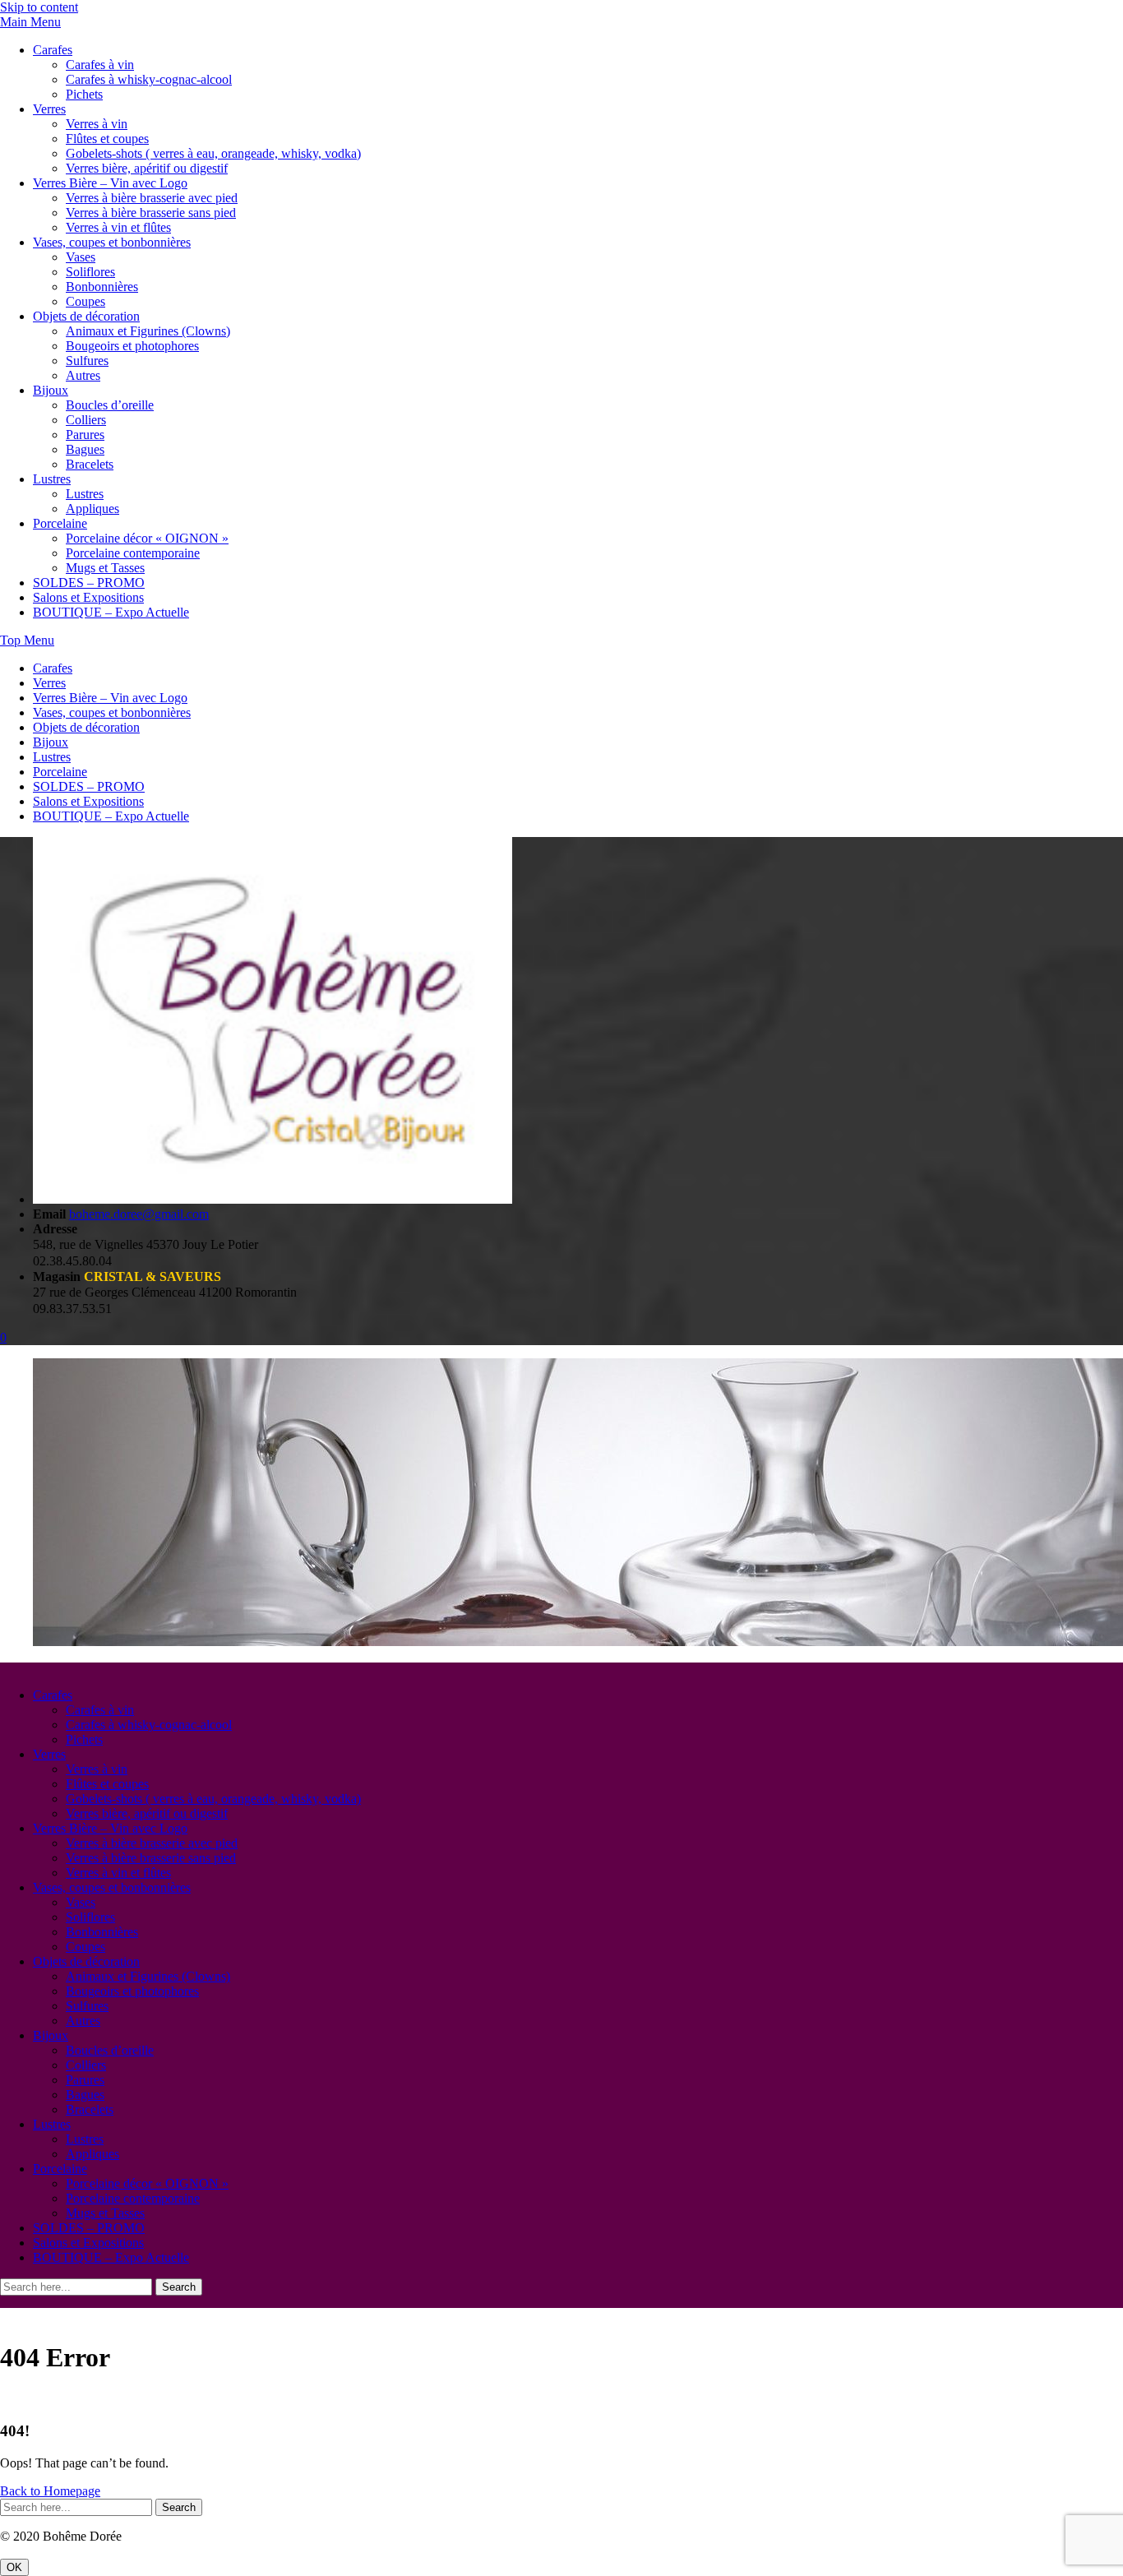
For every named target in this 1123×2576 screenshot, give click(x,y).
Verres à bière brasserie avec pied (152, 198)
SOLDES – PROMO (89, 583)
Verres (49, 109)
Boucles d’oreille (110, 405)
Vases (81, 257)
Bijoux (51, 390)
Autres (83, 375)
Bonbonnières (102, 287)
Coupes (85, 301)
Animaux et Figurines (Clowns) (148, 331)
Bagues (85, 449)
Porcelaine (60, 523)
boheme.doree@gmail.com (139, 1214)
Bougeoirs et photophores (132, 346)
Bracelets (90, 464)
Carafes (53, 50)
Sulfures (87, 361)
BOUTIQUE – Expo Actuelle (111, 612)
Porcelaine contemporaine (133, 553)
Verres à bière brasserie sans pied (151, 213)
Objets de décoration (86, 316)
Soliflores (90, 272)
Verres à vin (97, 124)
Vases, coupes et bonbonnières (112, 242)
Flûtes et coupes (107, 139)
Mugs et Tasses (105, 568)
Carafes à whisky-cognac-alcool (149, 79)
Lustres (52, 479)
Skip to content (39, 7)
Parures (85, 435)
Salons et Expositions (88, 597)
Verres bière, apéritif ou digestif (147, 168)
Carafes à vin (100, 65)
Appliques (92, 509)
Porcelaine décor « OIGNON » (147, 538)
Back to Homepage (50, 2491)
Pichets (84, 94)
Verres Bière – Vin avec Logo (110, 183)
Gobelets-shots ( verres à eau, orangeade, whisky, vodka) (213, 153)
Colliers (86, 420)
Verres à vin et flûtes (118, 227)
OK (14, 2567)
